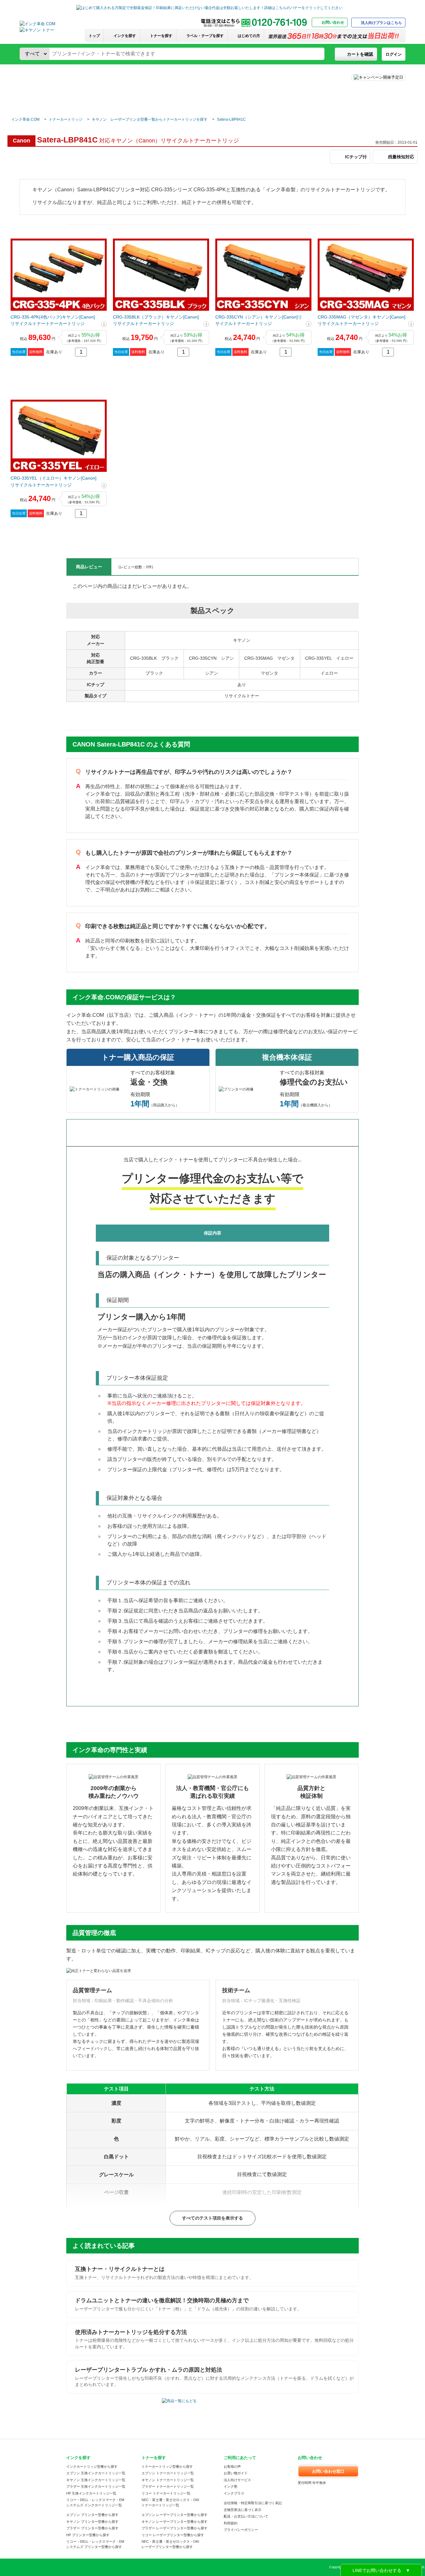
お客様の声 (232, 2467)
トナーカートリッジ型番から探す (167, 2467)
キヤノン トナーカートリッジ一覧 (168, 2480)
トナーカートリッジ (66, 119)
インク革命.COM (25, 119)
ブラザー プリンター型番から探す (92, 2528)
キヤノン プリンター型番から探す (92, 2522)
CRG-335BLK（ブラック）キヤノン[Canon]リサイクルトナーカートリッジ (156, 320)
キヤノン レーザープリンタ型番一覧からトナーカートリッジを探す (150, 119)
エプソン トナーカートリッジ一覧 (168, 2473)
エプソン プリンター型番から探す (92, 2515)
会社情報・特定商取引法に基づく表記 (253, 2503)
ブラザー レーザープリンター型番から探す (175, 2528)
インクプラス (234, 2493)
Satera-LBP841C (231, 119)
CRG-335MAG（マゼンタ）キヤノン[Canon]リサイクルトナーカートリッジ (362, 320)
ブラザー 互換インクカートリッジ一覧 (96, 2486)
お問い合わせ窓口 (328, 2471)
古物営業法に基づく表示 (243, 2510)
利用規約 (231, 2523)
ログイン (394, 54)
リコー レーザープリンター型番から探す (173, 2535)
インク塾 (231, 2486)
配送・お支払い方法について (246, 2516)
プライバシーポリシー (241, 2530)
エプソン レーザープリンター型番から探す (175, 2515)
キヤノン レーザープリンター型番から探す (175, 2522)
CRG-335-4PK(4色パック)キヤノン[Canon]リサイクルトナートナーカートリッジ (53, 320)
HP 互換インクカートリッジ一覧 (91, 2493)
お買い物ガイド (236, 2473)
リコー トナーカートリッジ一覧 (166, 2493)
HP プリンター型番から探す (88, 2535)
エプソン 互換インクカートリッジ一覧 (96, 2473)
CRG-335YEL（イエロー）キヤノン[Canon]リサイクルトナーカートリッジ (54, 481)
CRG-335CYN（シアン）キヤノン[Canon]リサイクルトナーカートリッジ (259, 320)
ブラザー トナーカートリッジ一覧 (168, 2486)
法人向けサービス (237, 2480)
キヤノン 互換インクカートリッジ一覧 (96, 2480)
